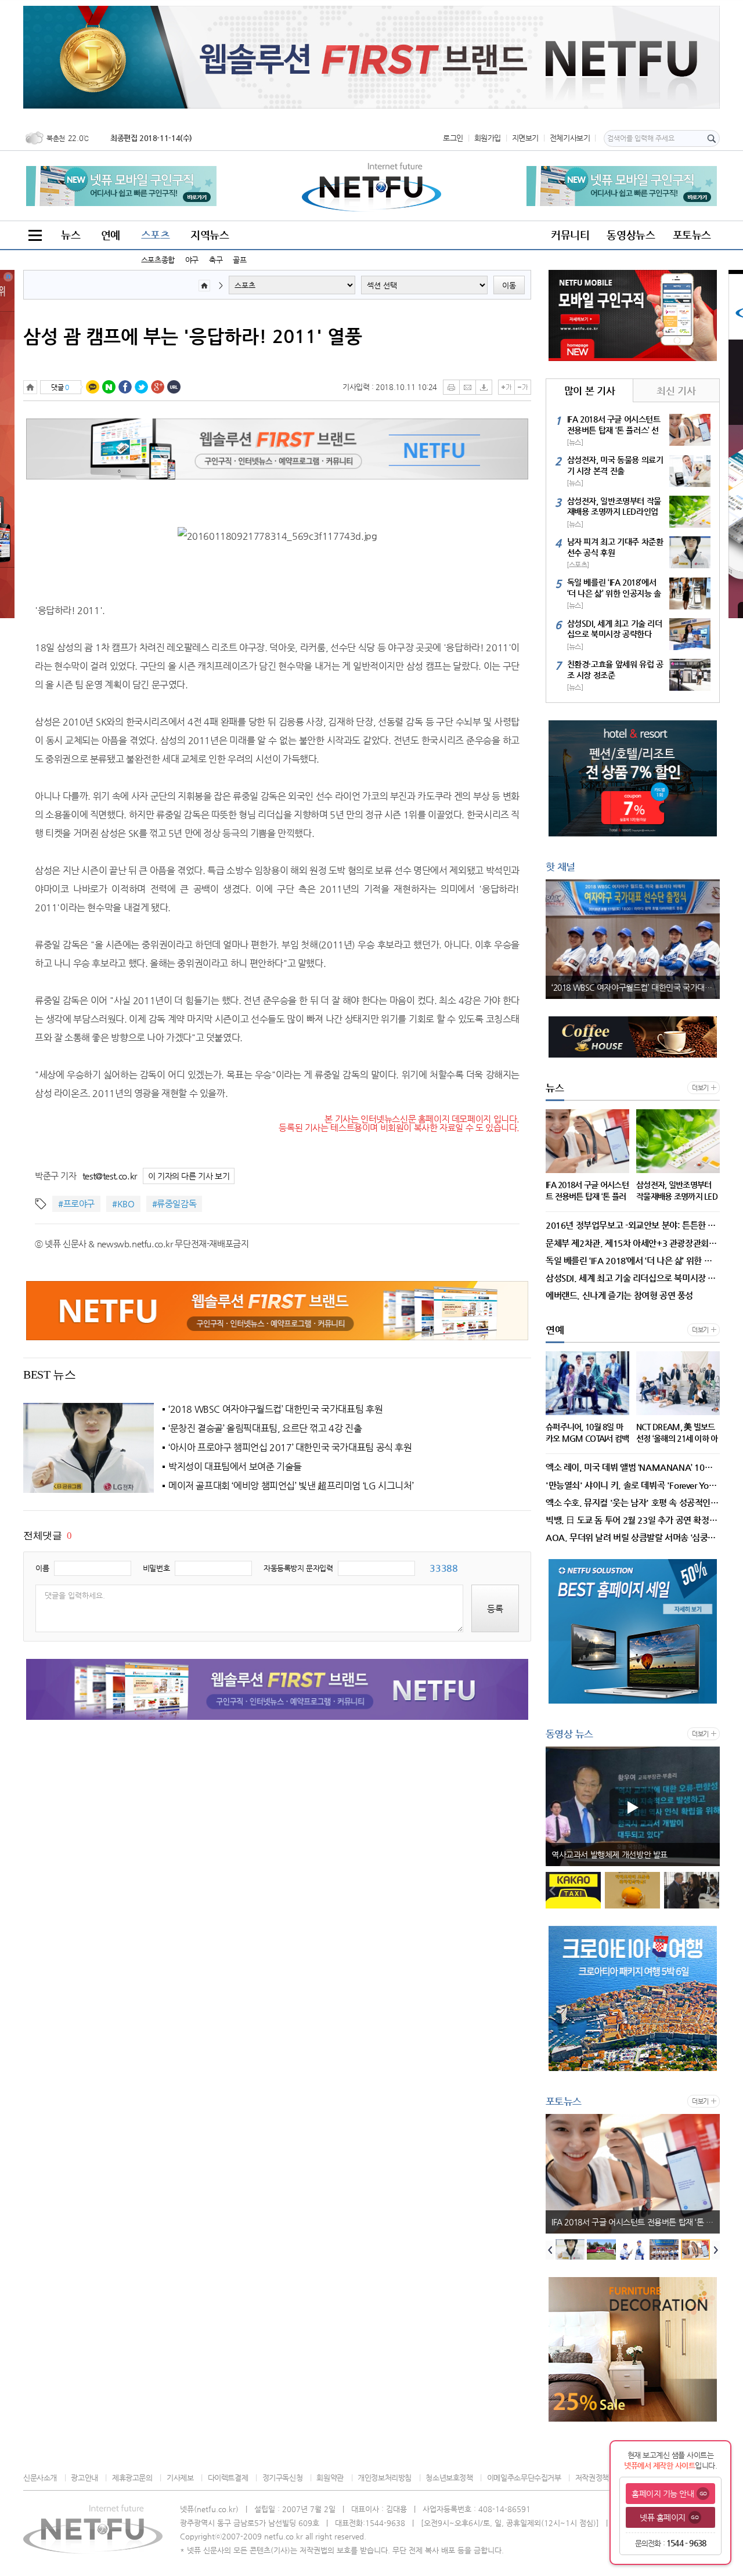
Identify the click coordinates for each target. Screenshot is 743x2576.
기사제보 (180, 2478)
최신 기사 (676, 391)
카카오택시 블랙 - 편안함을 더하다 (608, 1855)
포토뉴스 (692, 235)
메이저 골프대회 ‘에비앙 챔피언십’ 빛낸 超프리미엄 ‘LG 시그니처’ (291, 1486)
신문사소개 (40, 2478)
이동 (509, 285)
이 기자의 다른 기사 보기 (189, 1176)
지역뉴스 (210, 235)
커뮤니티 (570, 235)
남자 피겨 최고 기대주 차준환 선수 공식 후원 (625, 2222)
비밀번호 (156, 1568)
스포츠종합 (158, 260)
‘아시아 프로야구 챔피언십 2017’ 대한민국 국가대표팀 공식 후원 (290, 1448)
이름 (42, 1568)
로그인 (453, 138)
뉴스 (71, 235)
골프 (239, 260)
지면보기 (525, 138)
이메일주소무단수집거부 (524, 2478)
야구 (192, 260)
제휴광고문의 (132, 2478)
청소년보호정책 (449, 2478)
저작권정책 (592, 2478)
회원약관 (330, 2478)
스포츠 (156, 235)
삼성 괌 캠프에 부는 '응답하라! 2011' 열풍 (193, 336)
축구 (216, 260)
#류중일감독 (174, 1204)
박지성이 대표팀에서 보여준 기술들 (235, 1467)
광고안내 (84, 2478)
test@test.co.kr (110, 1176)
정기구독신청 (282, 2478)
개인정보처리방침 (385, 2478)
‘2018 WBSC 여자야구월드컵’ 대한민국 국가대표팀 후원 (275, 1409)
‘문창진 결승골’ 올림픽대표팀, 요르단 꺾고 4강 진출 (265, 1428)
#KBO (123, 1204)
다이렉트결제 (228, 2478)
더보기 (700, 1088)
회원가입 (488, 138)
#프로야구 (76, 1204)
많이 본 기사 (589, 391)
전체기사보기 (570, 138)
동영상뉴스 (631, 235)
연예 (111, 235)
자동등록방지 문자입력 (298, 1568)
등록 (495, 1609)
